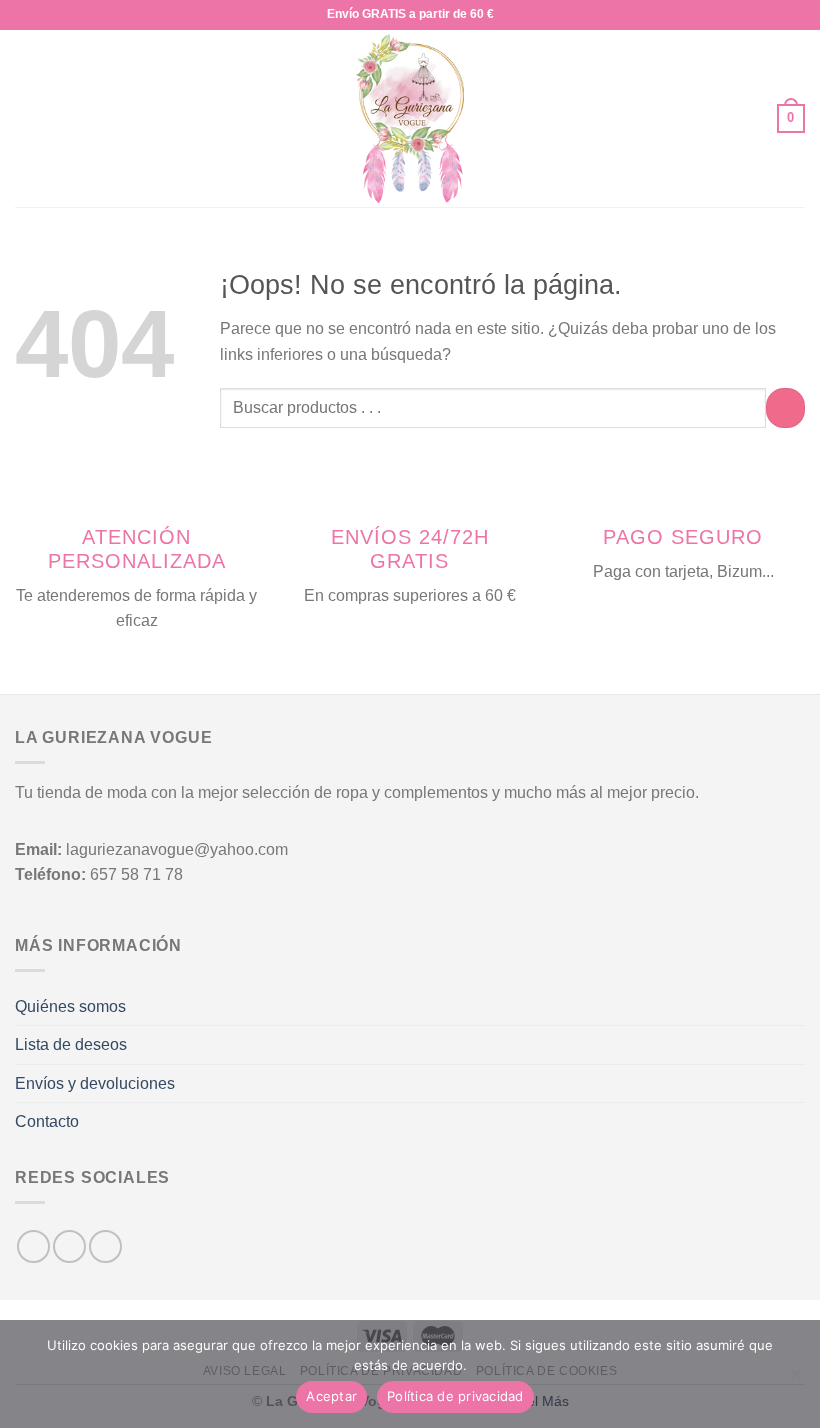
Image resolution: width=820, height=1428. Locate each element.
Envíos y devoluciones (95, 1083)
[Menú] (27, 118)
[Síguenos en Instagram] (69, 1246)
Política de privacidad (455, 1396)
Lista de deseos (71, 1044)
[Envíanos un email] (105, 1246)
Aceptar (331, 1396)
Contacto (47, 1121)
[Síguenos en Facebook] (33, 1246)
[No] (795, 1380)
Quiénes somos (70, 1006)
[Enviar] (785, 407)
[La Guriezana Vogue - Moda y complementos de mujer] (410, 118)
